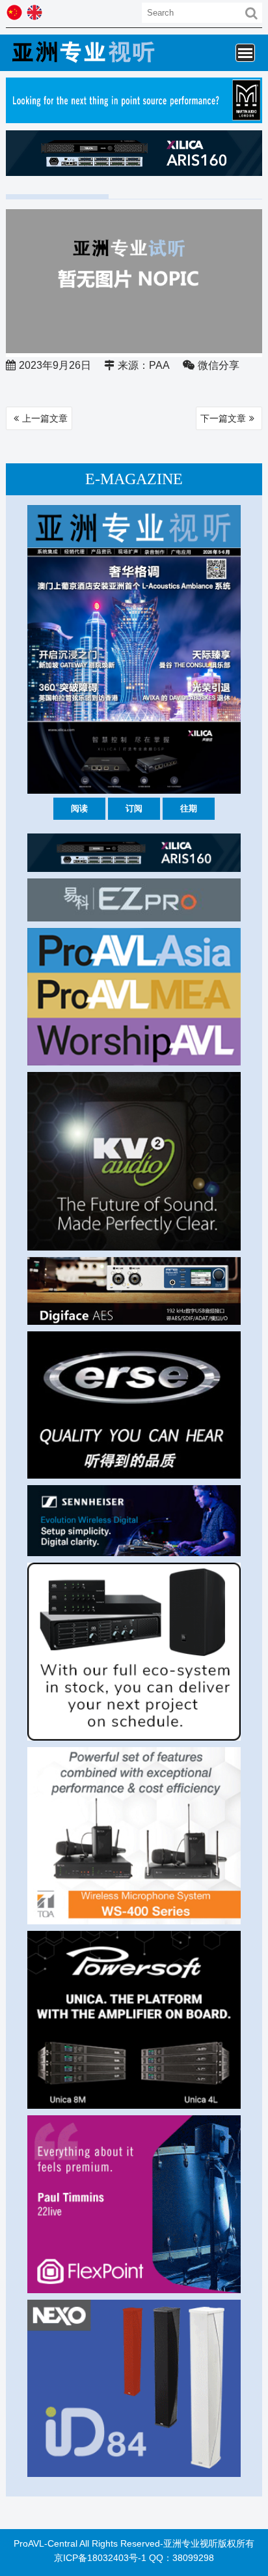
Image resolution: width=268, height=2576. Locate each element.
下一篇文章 (223, 418)
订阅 (134, 808)
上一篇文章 (45, 418)
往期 (189, 808)
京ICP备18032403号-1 (100, 2558)
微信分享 (219, 365)
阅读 (79, 808)
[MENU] (245, 53)
